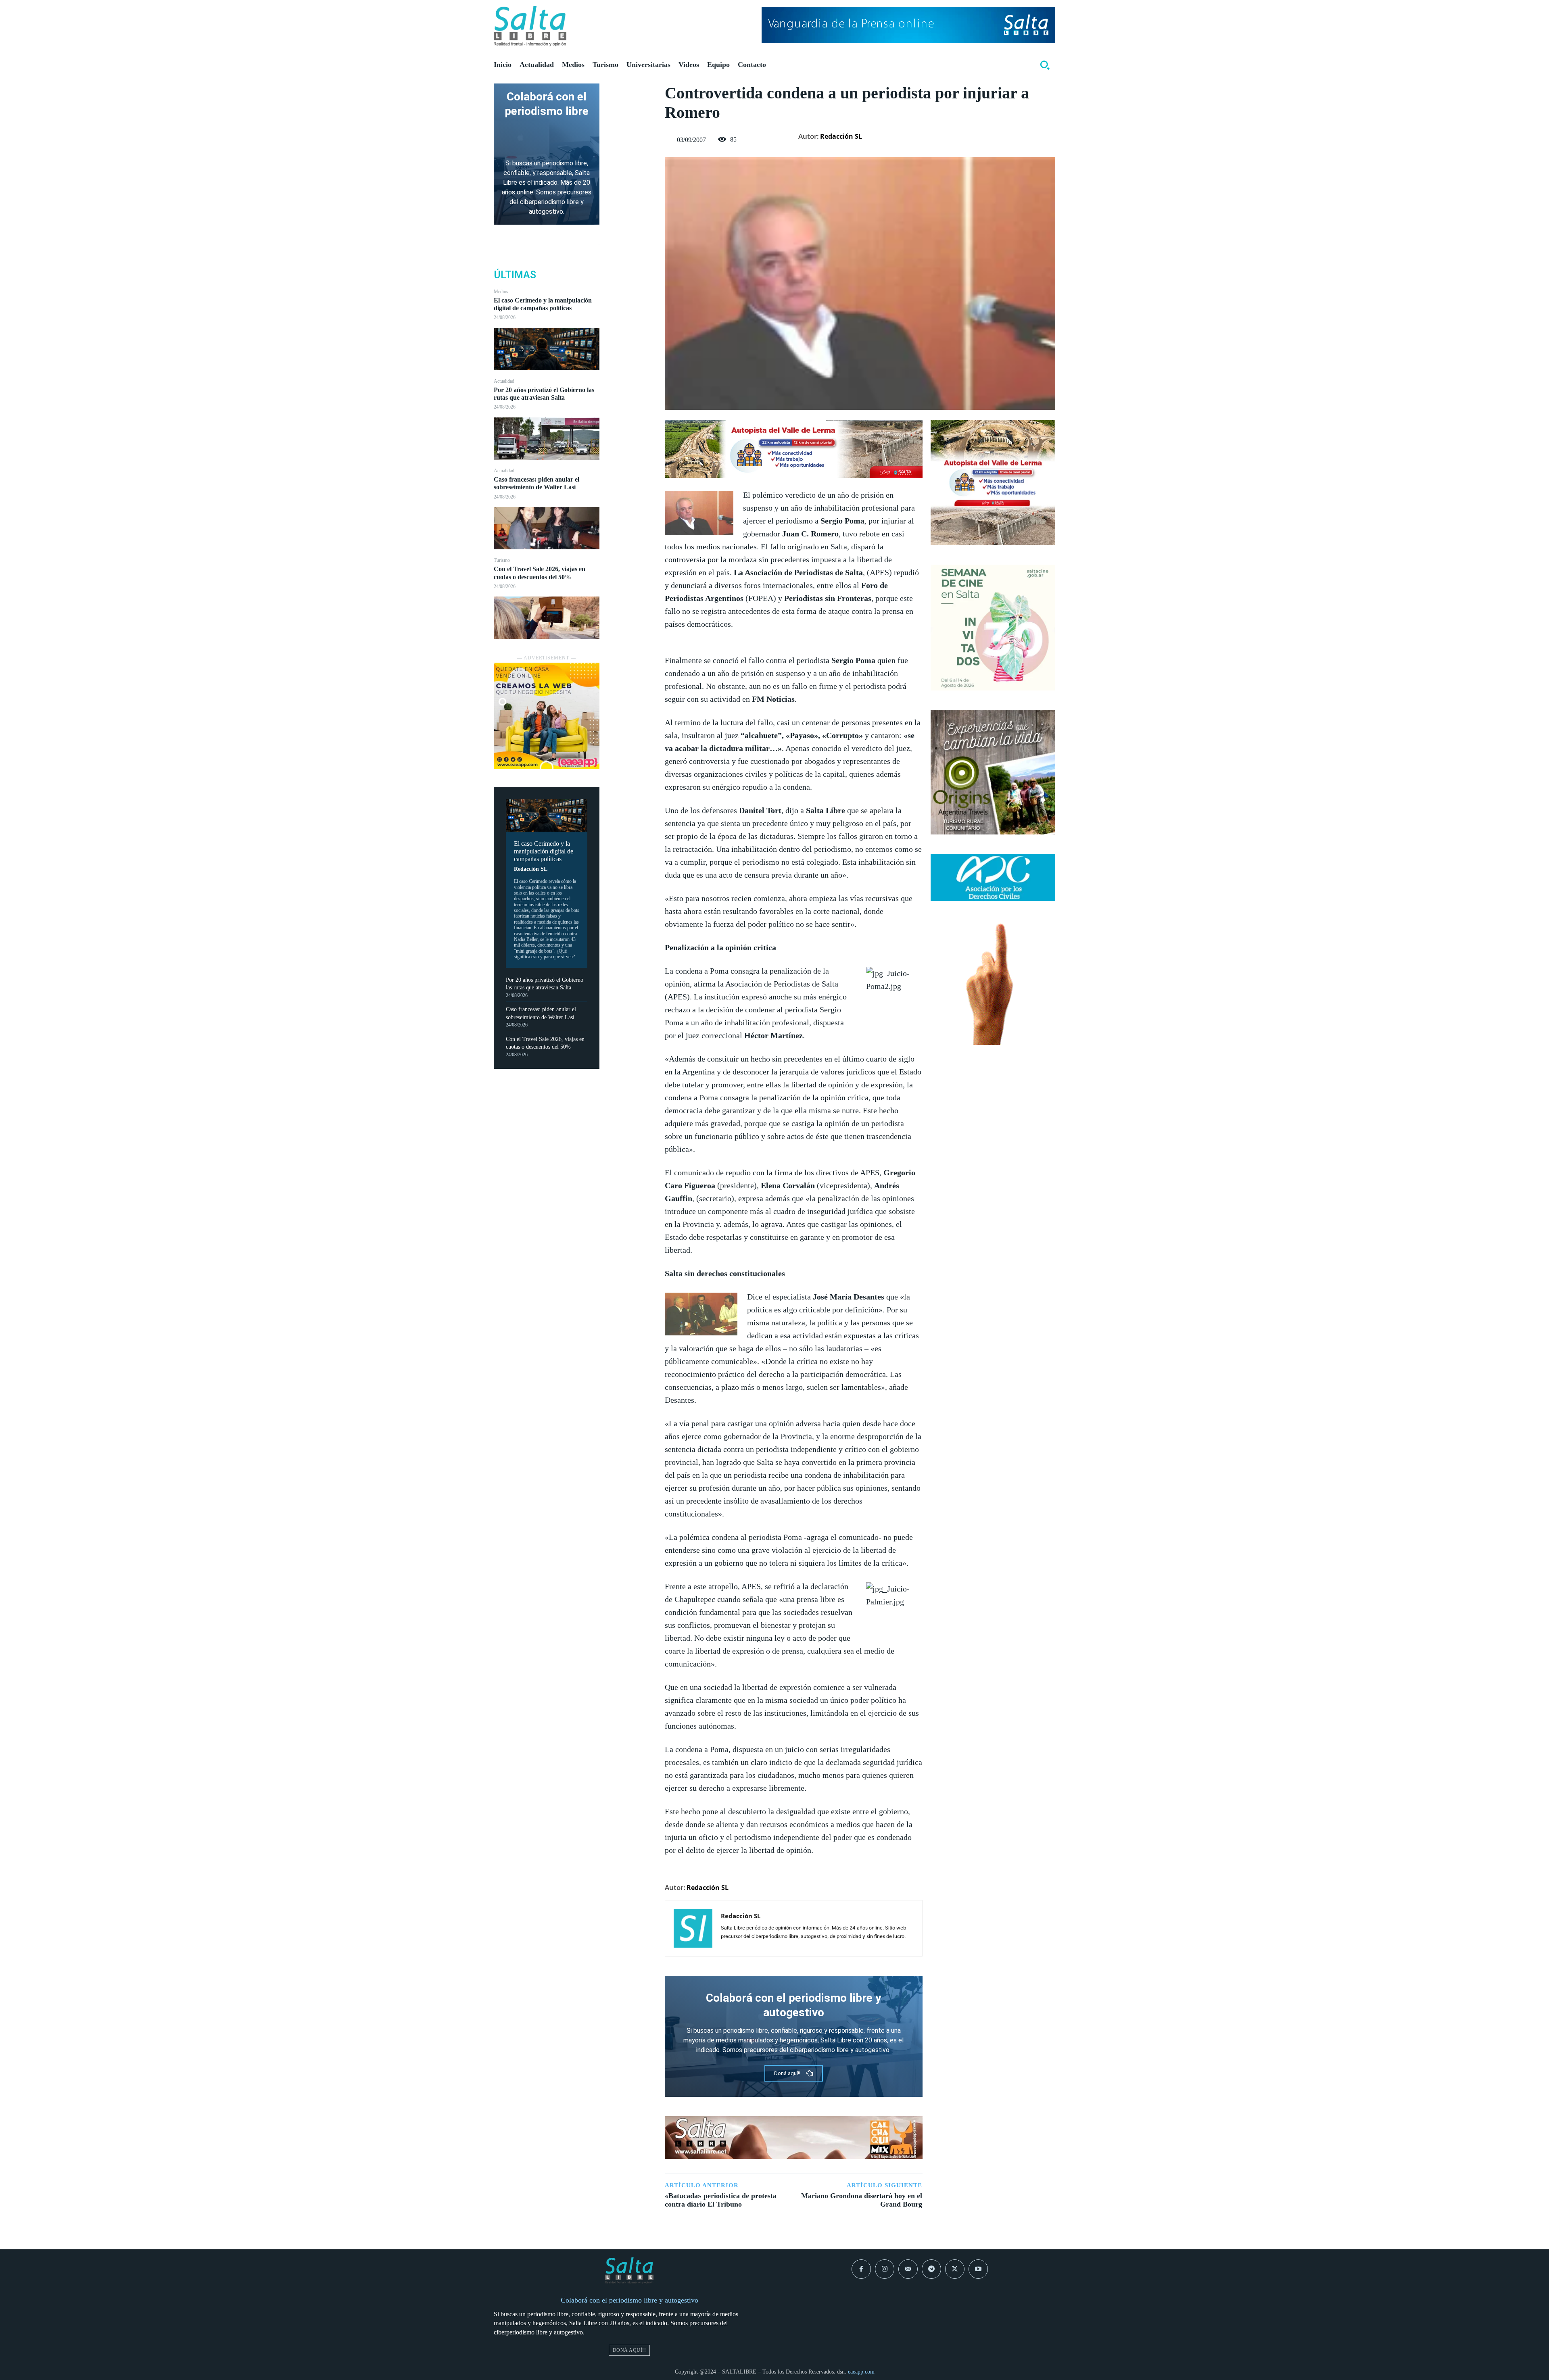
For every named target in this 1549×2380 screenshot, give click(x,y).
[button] (1045, 65)
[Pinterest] (632, 129)
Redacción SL (531, 869)
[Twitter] (632, 111)
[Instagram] (885, 2269)
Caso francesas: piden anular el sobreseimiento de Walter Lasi (537, 483)
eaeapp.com (861, 2372)
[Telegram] (931, 2269)
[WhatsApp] (632, 148)
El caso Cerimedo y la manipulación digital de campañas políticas (543, 304)
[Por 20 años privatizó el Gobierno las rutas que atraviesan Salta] (547, 439)
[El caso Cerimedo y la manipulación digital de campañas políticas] (547, 349)
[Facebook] (632, 92)
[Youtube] (978, 2269)
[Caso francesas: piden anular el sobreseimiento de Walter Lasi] (547, 528)
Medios (501, 292)
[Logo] (530, 26)
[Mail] (908, 2269)
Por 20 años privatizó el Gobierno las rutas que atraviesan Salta (544, 394)
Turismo (502, 560)
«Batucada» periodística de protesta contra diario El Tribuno (721, 2200)
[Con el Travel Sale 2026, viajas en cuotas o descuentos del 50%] (547, 618)
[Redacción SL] (693, 1928)
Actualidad (504, 381)
